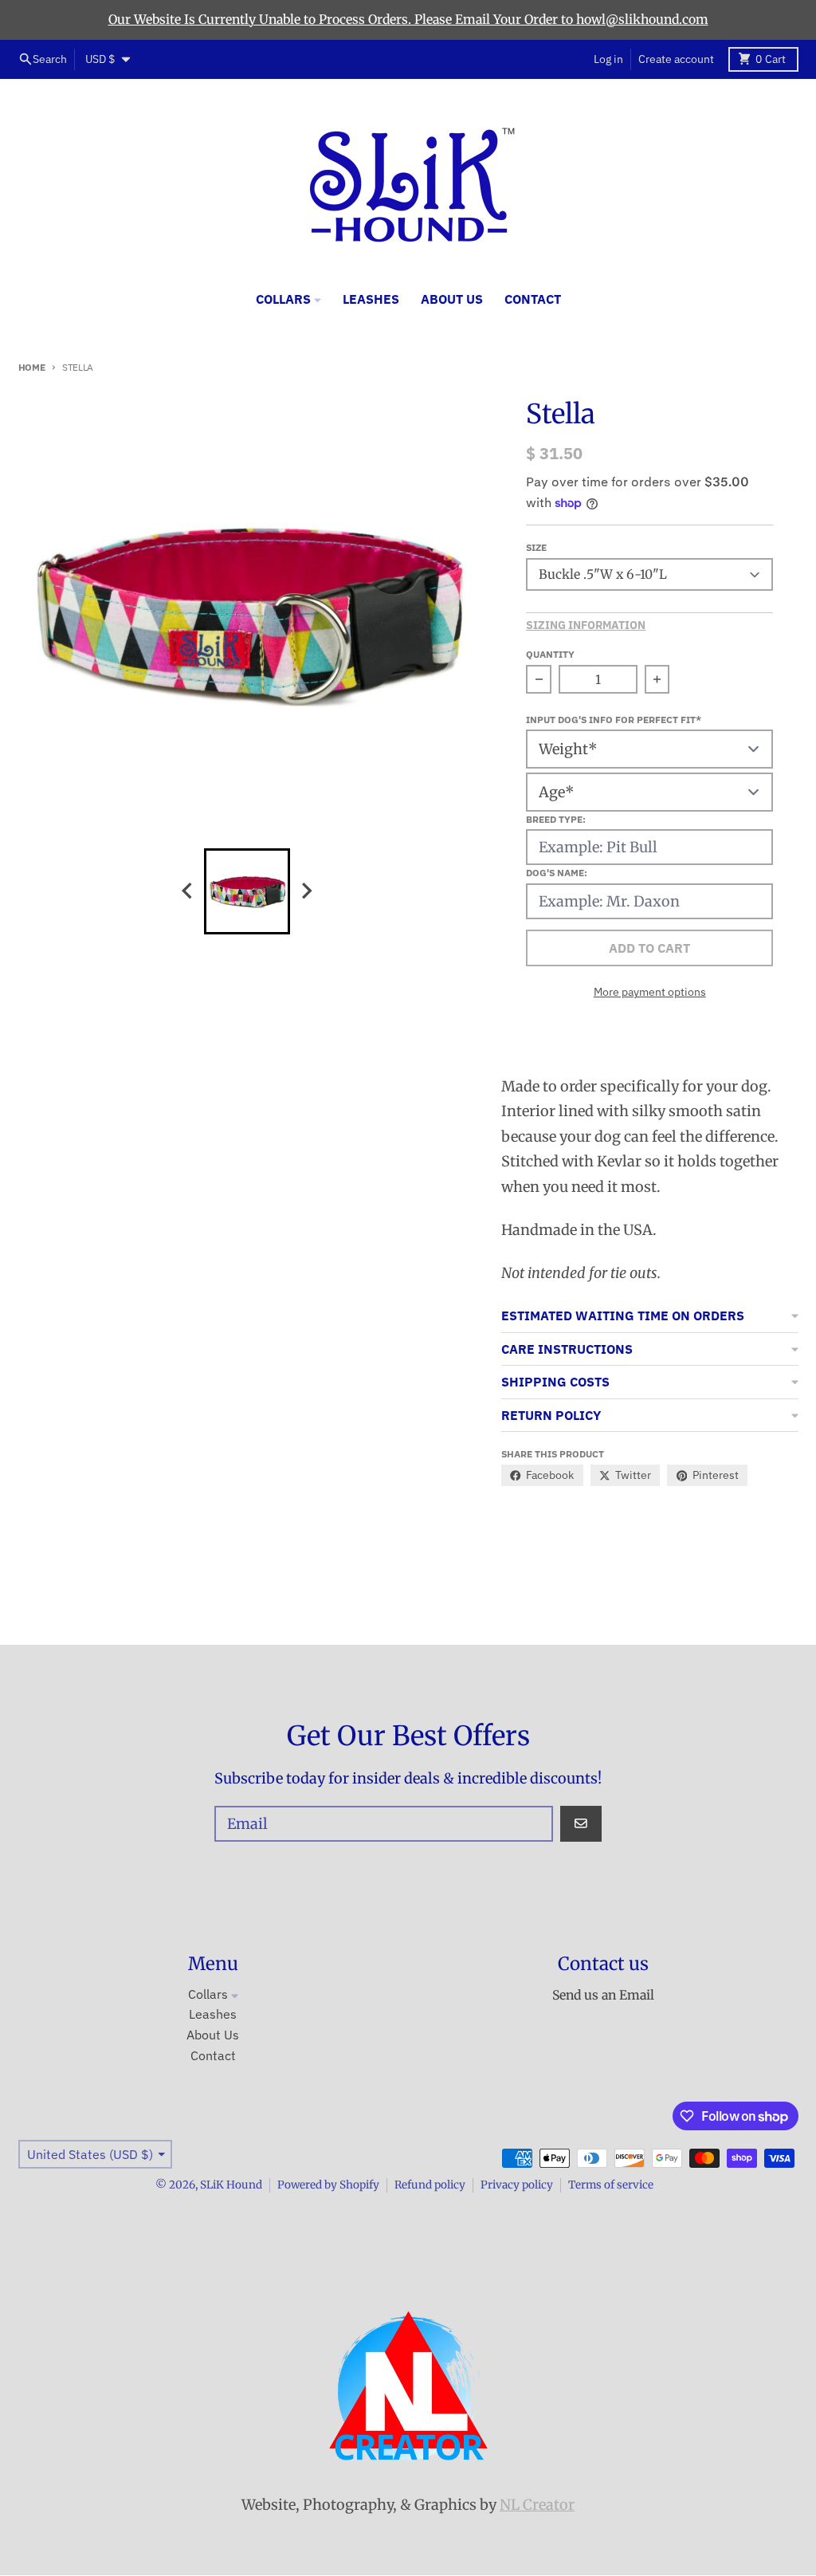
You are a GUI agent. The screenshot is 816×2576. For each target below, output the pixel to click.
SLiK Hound (231, 2185)
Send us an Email (603, 1995)
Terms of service (611, 2185)
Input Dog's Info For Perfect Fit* (614, 719)
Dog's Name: (557, 872)
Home (32, 367)
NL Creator (537, 2505)
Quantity (550, 654)
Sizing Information (586, 625)
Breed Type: (556, 819)
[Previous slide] (188, 891)
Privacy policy (517, 2185)
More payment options (650, 992)
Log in (608, 59)
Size (536, 547)
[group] (247, 891)
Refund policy (430, 2185)
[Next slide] (306, 891)
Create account (676, 59)
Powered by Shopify (328, 2185)
